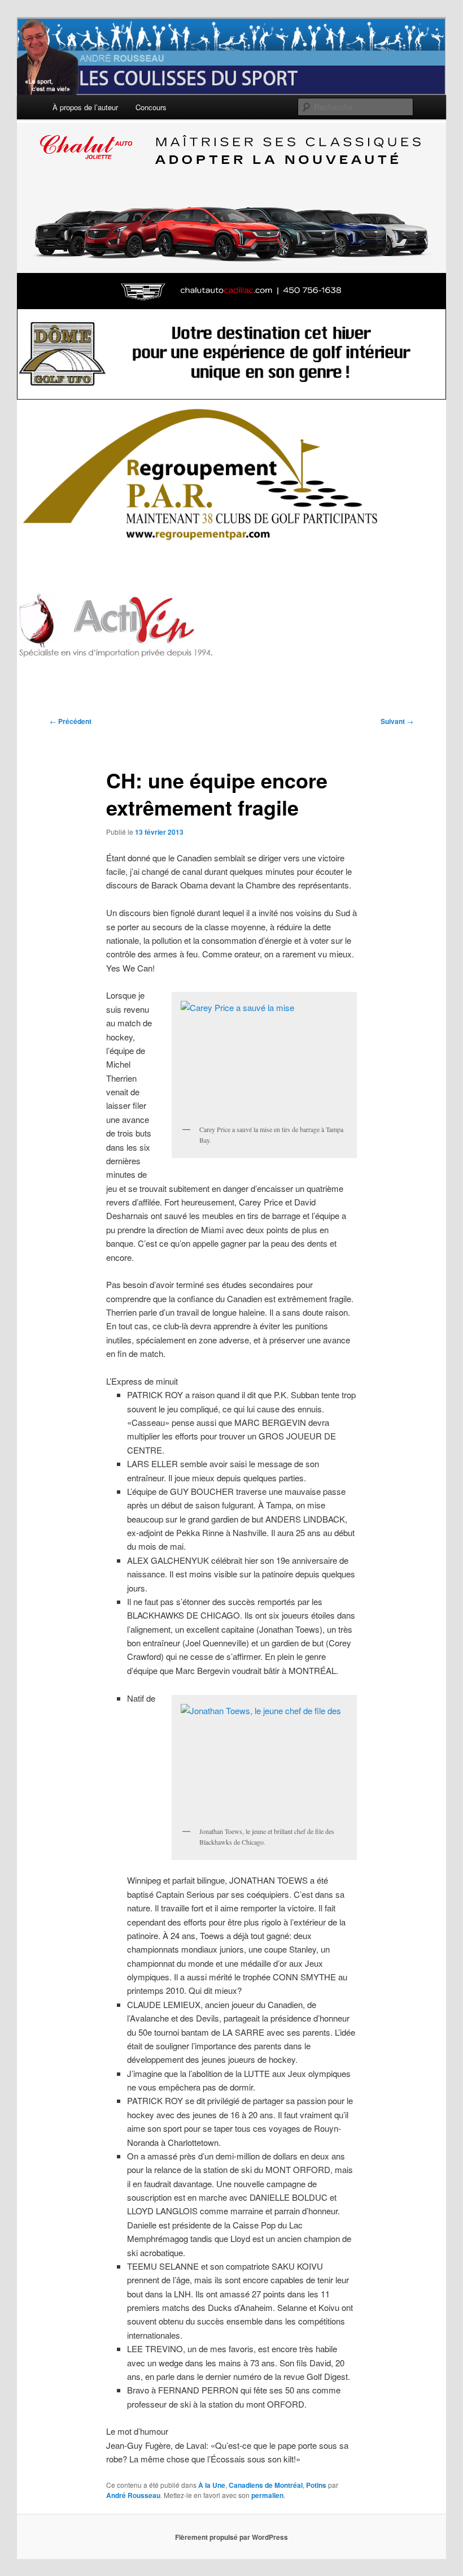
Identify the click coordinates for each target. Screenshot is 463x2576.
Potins (316, 2485)
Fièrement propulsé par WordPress (231, 2537)
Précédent (71, 721)
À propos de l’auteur (85, 107)
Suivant (397, 721)
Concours (151, 107)
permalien (267, 2495)
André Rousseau (133, 2495)
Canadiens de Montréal (266, 2485)
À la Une (212, 2485)
